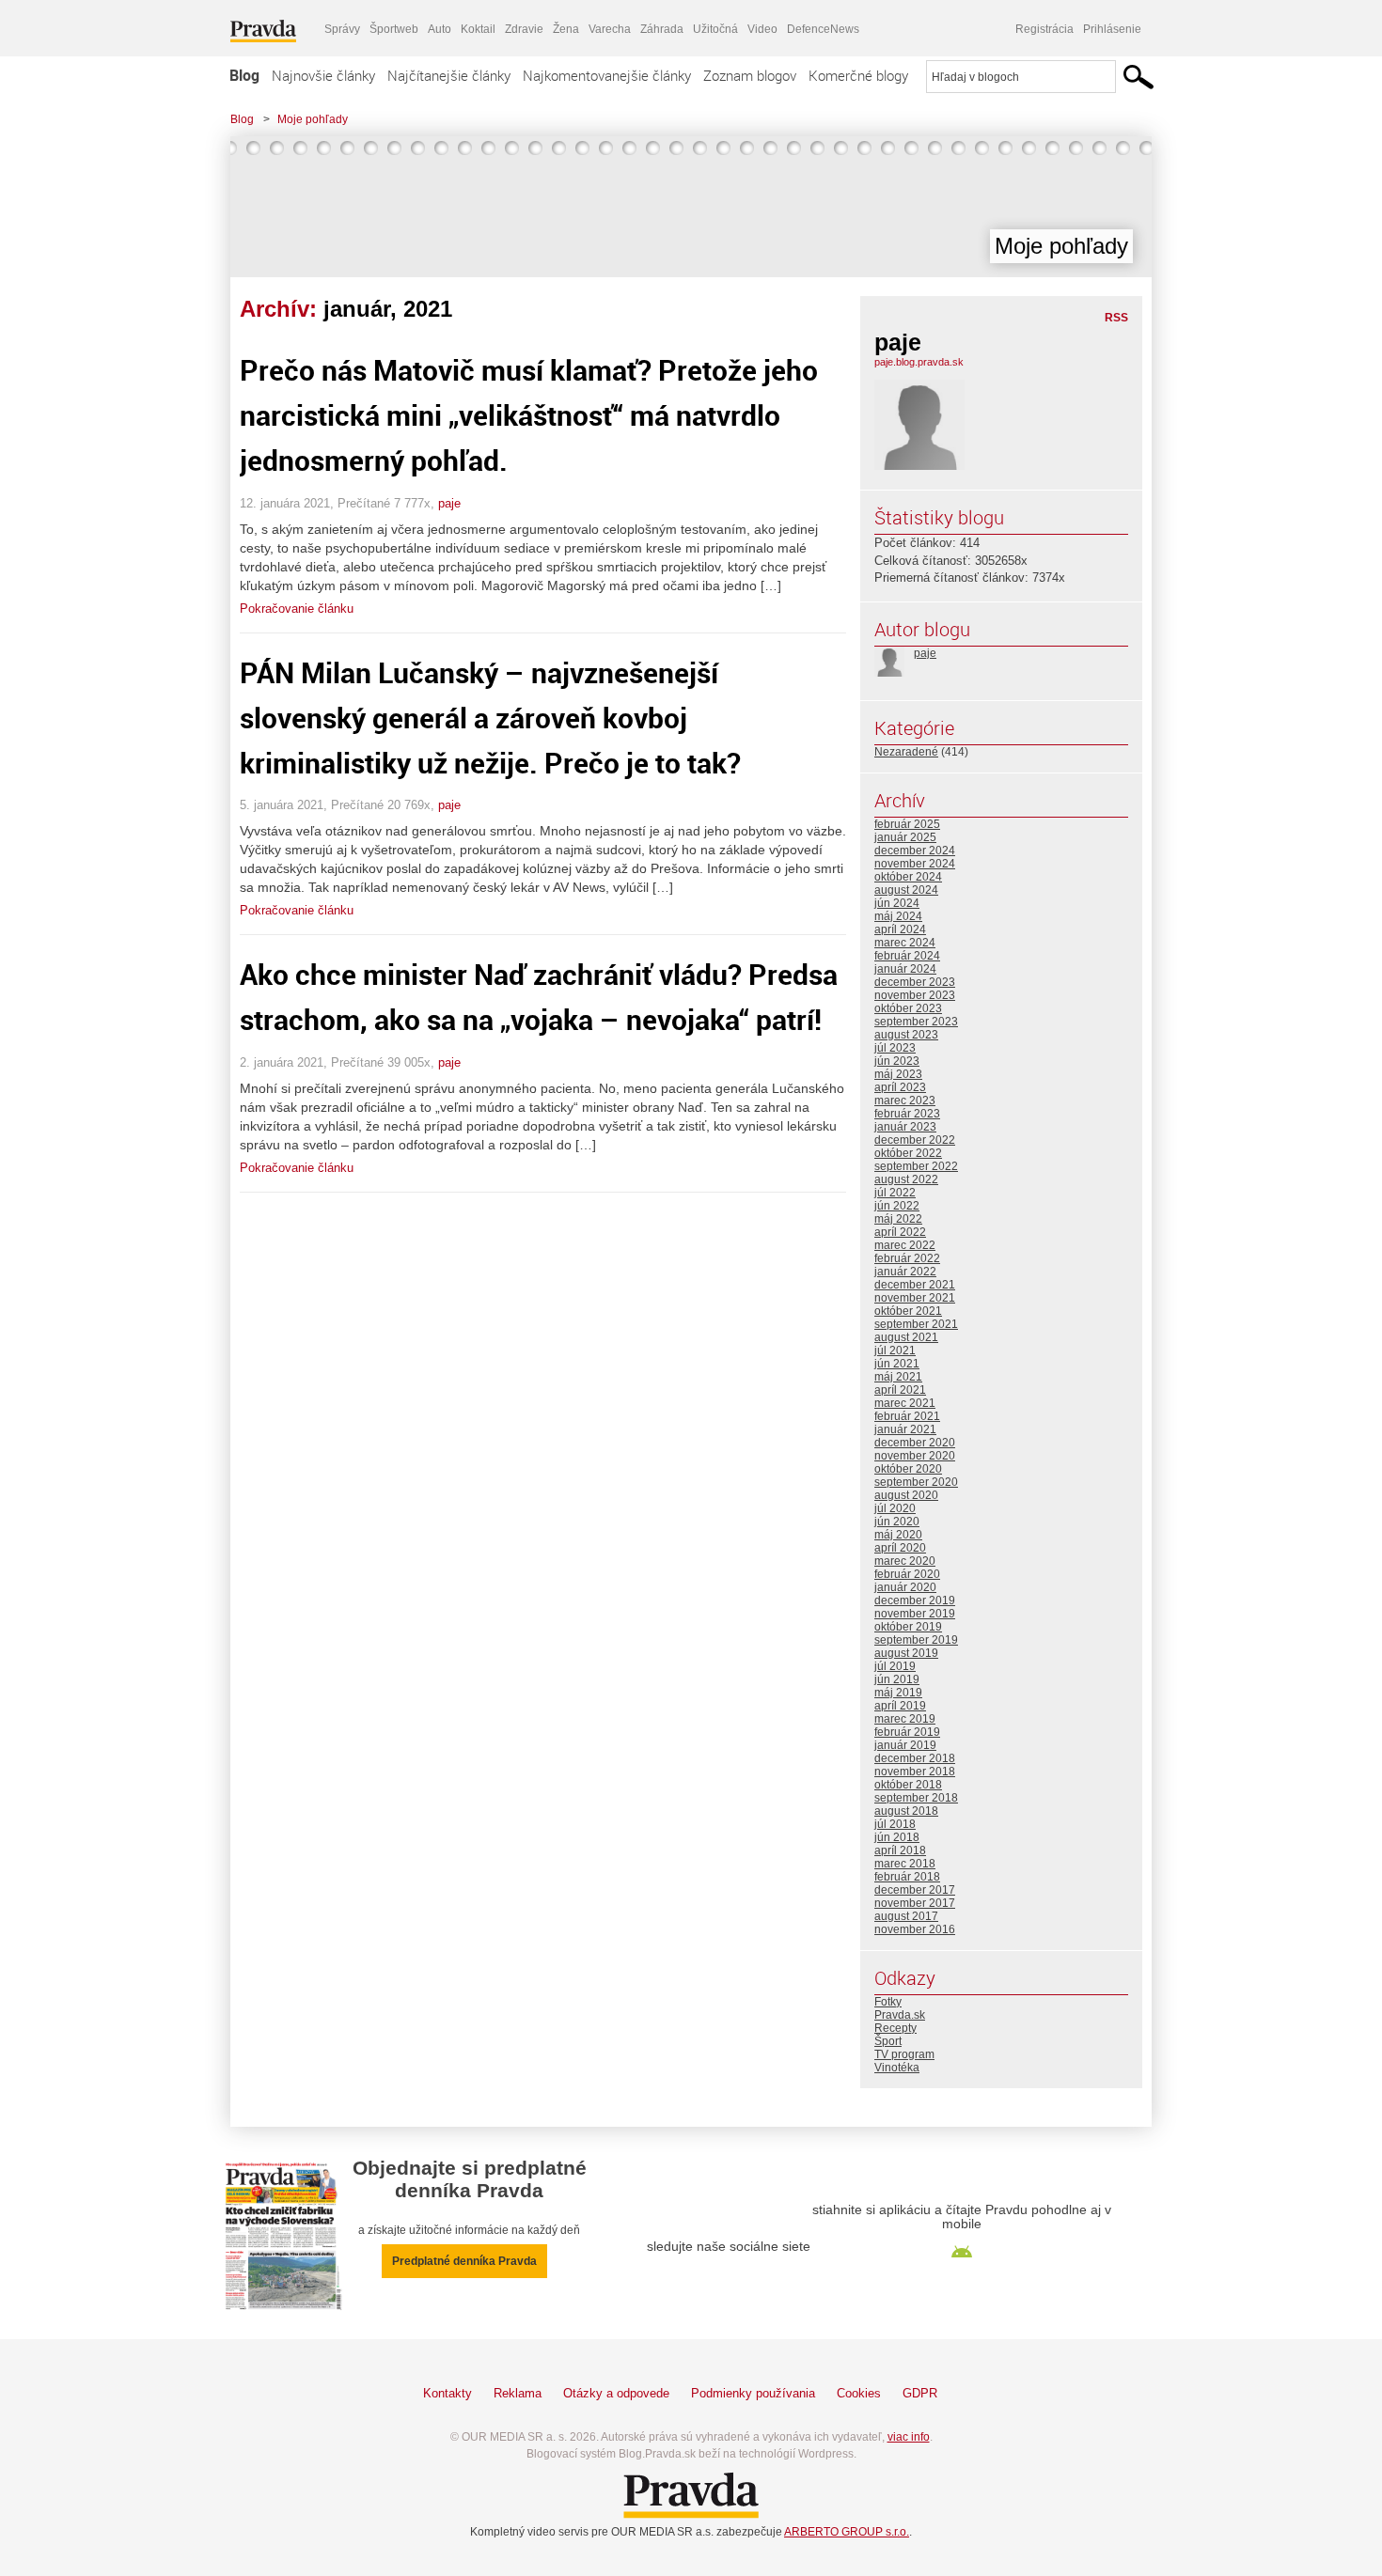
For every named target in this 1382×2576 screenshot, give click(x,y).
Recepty (895, 2028)
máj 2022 (898, 1219)
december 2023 (915, 982)
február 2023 (907, 1114)
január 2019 (905, 1745)
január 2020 (905, 1587)
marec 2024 (905, 943)
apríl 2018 (900, 1850)
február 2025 (907, 824)
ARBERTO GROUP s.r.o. (847, 2532)
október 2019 (908, 1627)
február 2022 (907, 1258)
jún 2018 (897, 1837)
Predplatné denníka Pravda (464, 2261)
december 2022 (915, 1140)
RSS (1116, 318)
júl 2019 (895, 1666)
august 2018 (906, 1811)
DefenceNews (823, 29)
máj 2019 (898, 1693)
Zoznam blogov (750, 75)
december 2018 (915, 1758)
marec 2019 (905, 1719)
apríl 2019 (900, 1706)
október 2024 (908, 877)
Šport (888, 2041)
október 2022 (908, 1153)
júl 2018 (895, 1824)
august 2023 (906, 1035)
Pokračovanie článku (297, 609)
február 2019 (907, 1732)
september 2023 (916, 1022)
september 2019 (916, 1640)
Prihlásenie (1112, 29)
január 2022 (905, 1272)
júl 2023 (895, 1048)
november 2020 (915, 1456)
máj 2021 (898, 1377)
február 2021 (907, 1416)
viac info (909, 2437)
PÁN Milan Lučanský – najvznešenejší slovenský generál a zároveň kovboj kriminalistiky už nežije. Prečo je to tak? (490, 718)
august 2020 (906, 1495)
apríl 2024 (900, 929)
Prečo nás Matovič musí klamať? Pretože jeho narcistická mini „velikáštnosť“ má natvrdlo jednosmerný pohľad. (529, 415)
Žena (566, 29)
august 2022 (906, 1179)
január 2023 (905, 1127)
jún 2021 (897, 1364)
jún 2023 (897, 1061)
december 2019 (915, 1600)
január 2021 (905, 1429)
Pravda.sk (900, 2015)
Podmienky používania (753, 2393)
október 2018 (908, 1785)
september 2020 (916, 1482)
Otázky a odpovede (616, 2393)
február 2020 (907, 1574)
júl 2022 (895, 1193)
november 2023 (915, 995)
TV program (904, 2054)
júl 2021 (895, 1350)
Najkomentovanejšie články (607, 75)
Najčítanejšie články (449, 75)
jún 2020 (897, 1522)
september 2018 (916, 1798)
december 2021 (915, 1285)
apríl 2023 (900, 1087)
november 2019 (915, 1614)
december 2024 (915, 851)
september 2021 (916, 1324)
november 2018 (915, 1772)
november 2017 (915, 1903)
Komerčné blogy (858, 75)
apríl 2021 (900, 1390)
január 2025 (905, 837)
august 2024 (906, 890)
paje (449, 503)
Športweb (394, 29)
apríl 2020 (900, 1548)
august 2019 (906, 1653)
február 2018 (907, 1877)
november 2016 (915, 1929)
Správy (342, 29)
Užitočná (715, 29)
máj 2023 (898, 1074)
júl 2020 (895, 1508)
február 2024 (907, 956)
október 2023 (908, 1008)
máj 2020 (898, 1535)
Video (762, 29)
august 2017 (906, 1916)
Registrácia (1044, 29)
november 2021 (915, 1298)
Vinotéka (897, 2068)
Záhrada (662, 29)
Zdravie (524, 29)
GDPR (920, 2393)
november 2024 (915, 864)
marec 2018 (905, 1864)
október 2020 (908, 1469)
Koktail (478, 29)
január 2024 (905, 969)
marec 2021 (905, 1403)
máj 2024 (898, 916)
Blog (244, 75)
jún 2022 (897, 1206)
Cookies (859, 2393)
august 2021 (906, 1337)
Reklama (518, 2393)
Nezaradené (906, 752)
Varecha (610, 29)
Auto (440, 29)
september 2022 (916, 1166)
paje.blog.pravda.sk (919, 362)
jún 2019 (897, 1679)
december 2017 (915, 1890)
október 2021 (908, 1311)
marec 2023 (905, 1101)
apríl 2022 (900, 1232)
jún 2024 (897, 903)
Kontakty (448, 2393)
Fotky (888, 2002)
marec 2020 (905, 1561)
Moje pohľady (313, 119)
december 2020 (915, 1443)
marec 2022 (905, 1245)
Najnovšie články (323, 75)
